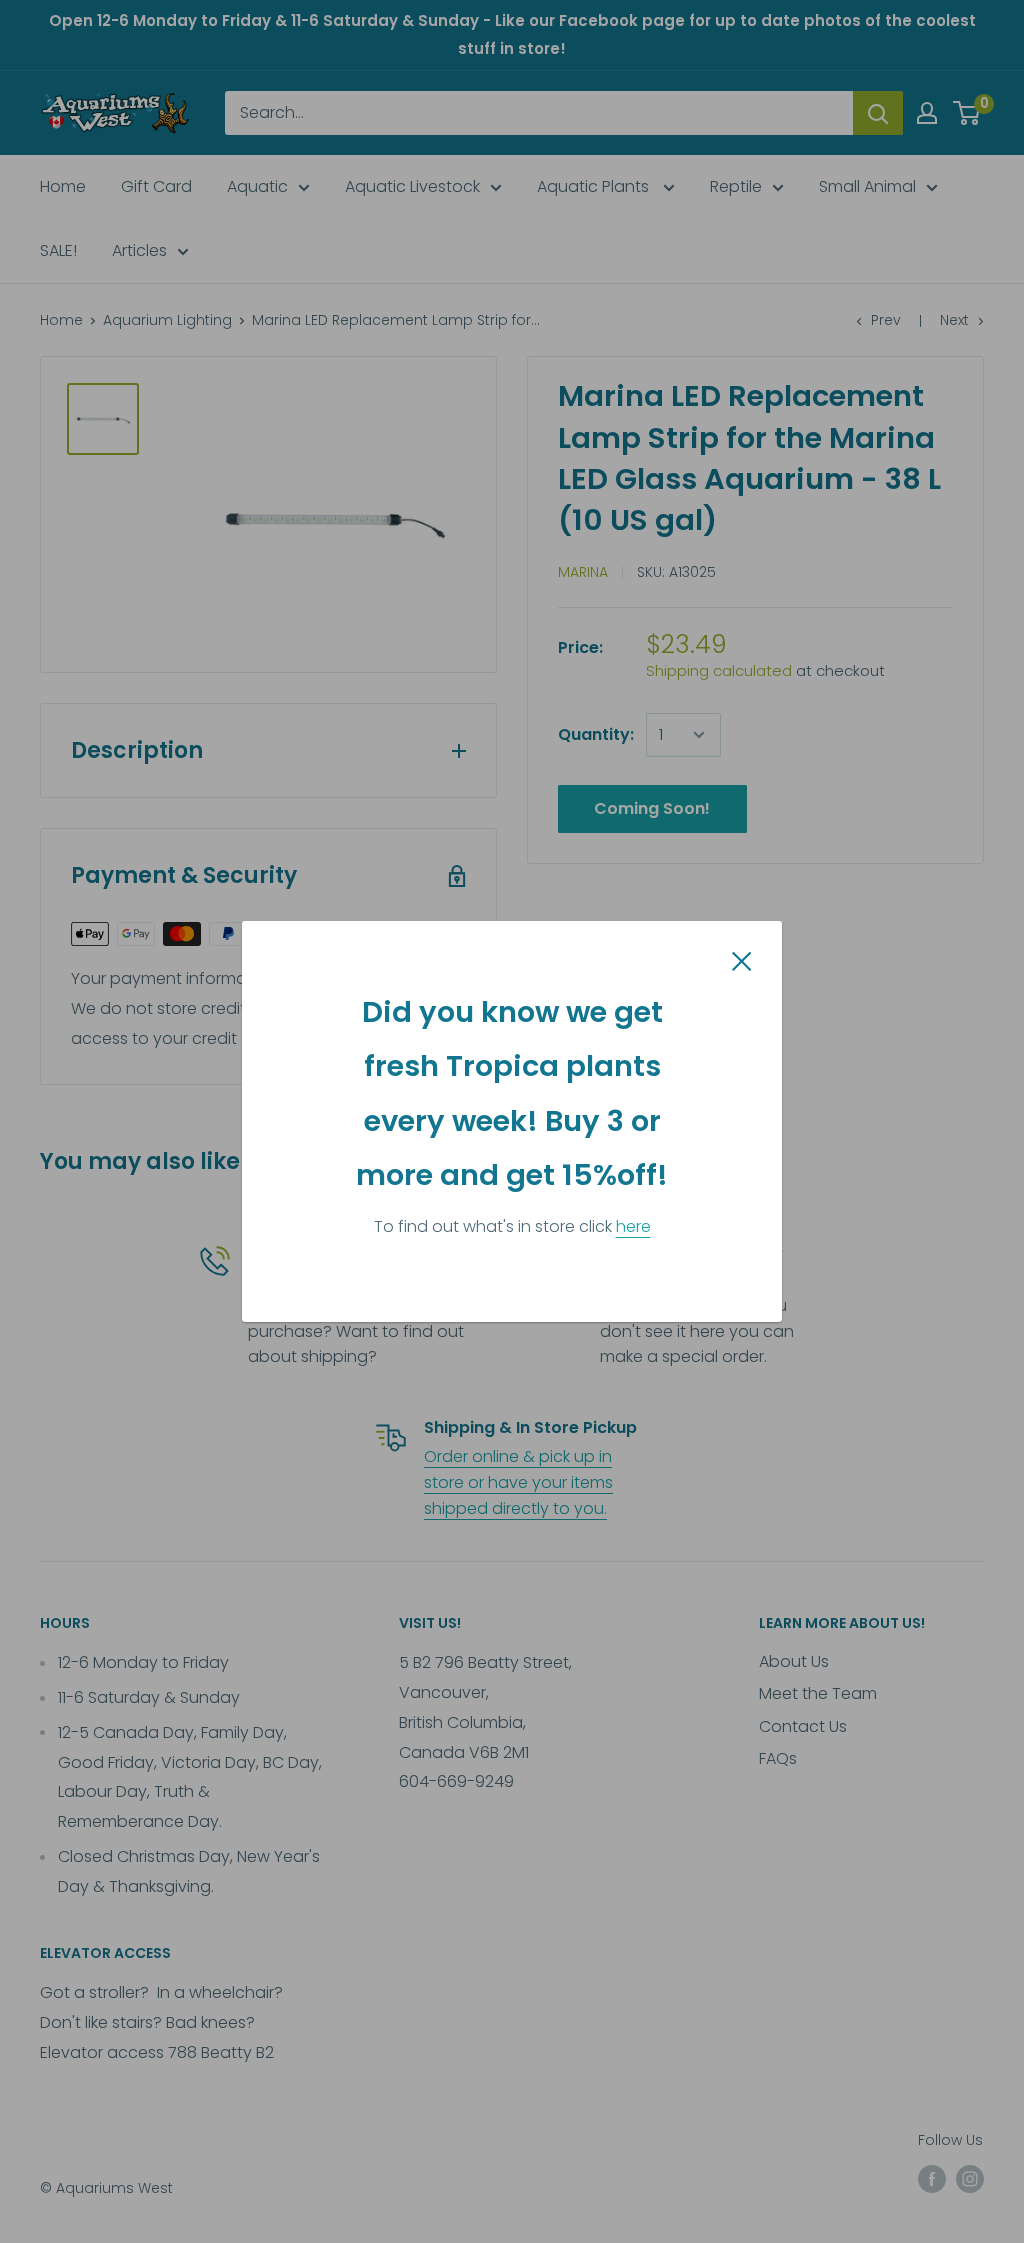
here (633, 1226)
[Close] (742, 960)
